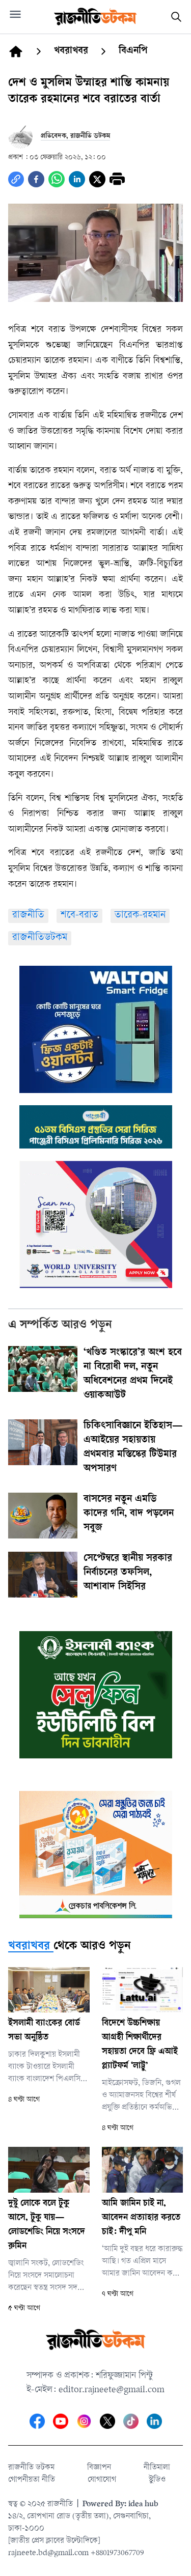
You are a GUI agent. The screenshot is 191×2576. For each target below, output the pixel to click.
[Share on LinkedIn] (77, 179)
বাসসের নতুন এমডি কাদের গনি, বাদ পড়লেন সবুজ (129, 1514)
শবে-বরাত (79, 916)
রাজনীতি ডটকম (31, 2468)
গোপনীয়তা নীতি (32, 2480)
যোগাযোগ (102, 2480)
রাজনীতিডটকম (40, 938)
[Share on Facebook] (36, 179)
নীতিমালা (157, 2468)
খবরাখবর (29, 1947)
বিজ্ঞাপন (99, 2468)
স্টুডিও (157, 2480)
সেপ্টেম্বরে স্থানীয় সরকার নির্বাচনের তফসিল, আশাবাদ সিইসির (128, 1573)
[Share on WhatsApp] (57, 179)
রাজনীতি (28, 916)
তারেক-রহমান (140, 916)
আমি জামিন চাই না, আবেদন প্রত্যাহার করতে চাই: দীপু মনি (141, 2218)
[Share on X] (97, 179)
